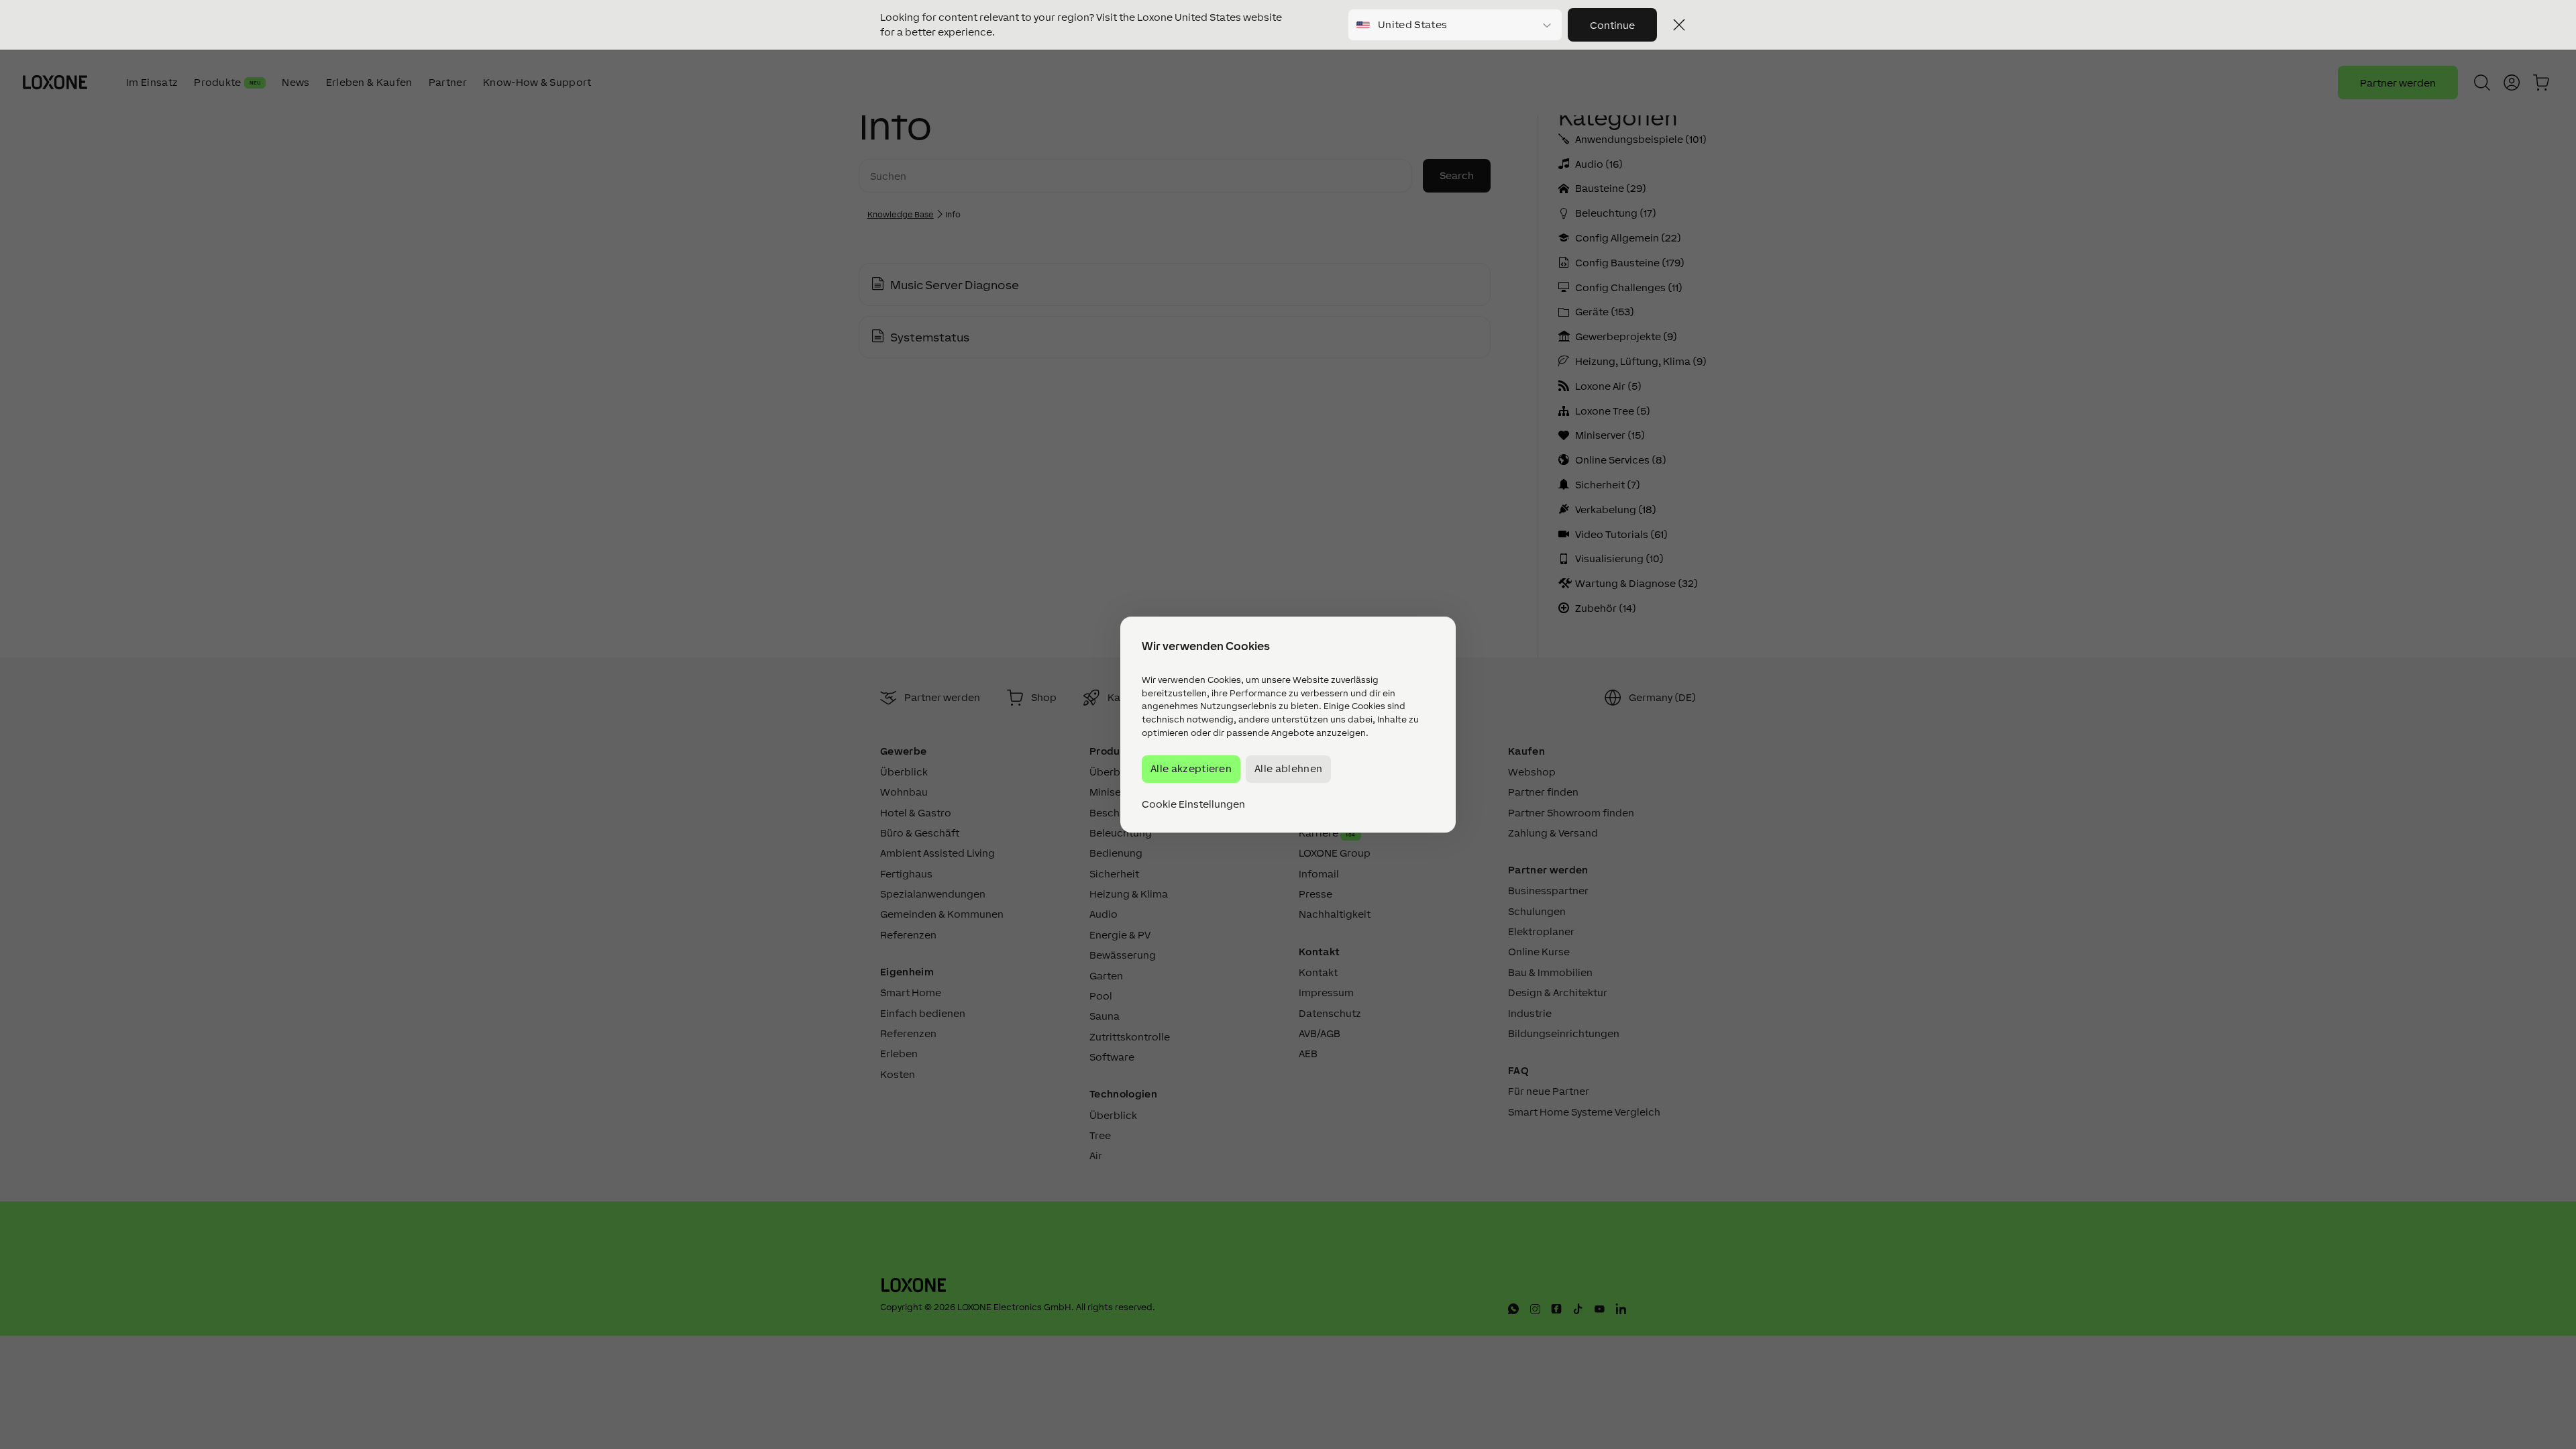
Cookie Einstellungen (1193, 804)
